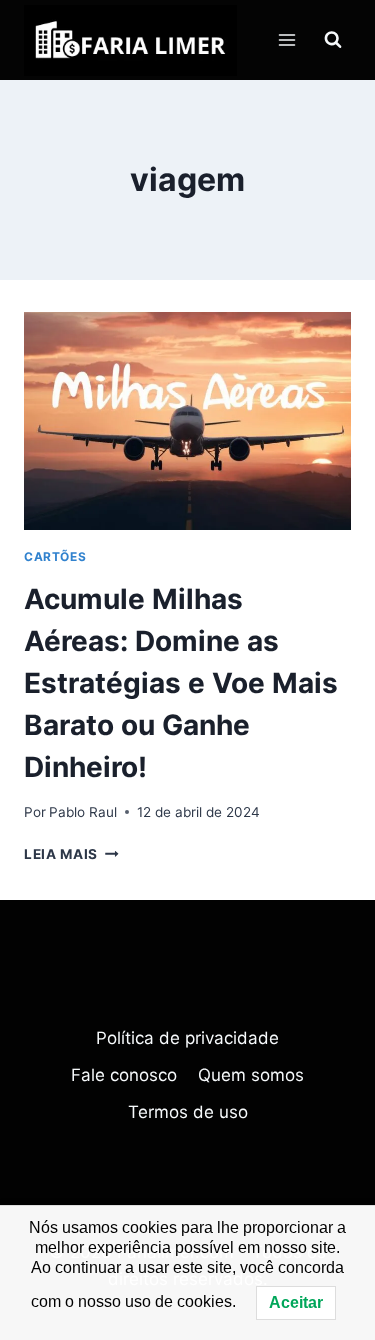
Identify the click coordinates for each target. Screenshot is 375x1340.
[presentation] (187, 421)
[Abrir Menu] (286, 39)
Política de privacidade (187, 1038)
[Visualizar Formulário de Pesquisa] (333, 40)
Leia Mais (71, 854)
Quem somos (251, 1075)
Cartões (55, 556)
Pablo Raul (83, 812)
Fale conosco (124, 1075)
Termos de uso (188, 1112)
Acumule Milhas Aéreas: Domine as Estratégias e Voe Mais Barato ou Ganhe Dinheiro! (181, 683)
